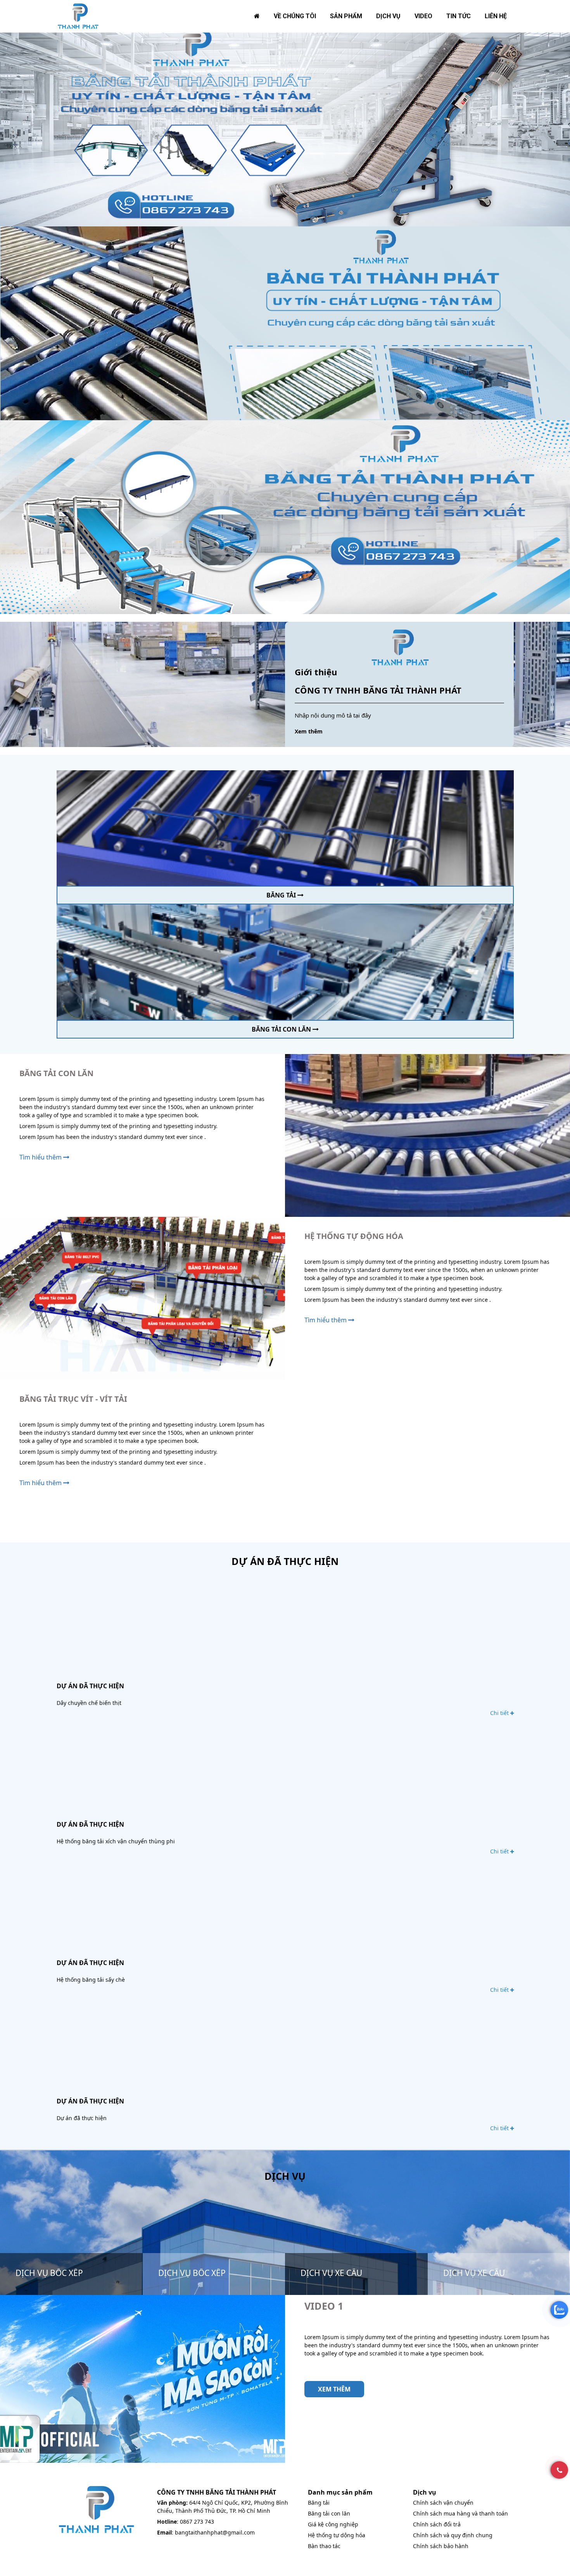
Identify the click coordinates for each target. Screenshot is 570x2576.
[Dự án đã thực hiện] (285, 1630)
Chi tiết (500, 1713)
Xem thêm (309, 731)
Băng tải (282, 895)
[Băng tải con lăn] (285, 962)
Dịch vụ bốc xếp (49, 2273)
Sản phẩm (346, 16)
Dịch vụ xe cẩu (331, 2273)
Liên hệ (496, 16)
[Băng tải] (285, 827)
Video (423, 16)
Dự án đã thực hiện (90, 1686)
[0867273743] (559, 2470)
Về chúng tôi (295, 16)
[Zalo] (559, 2310)
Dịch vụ (388, 16)
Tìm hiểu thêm (41, 1157)
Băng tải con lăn (282, 1029)
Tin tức (459, 16)
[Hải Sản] (78, 16)
